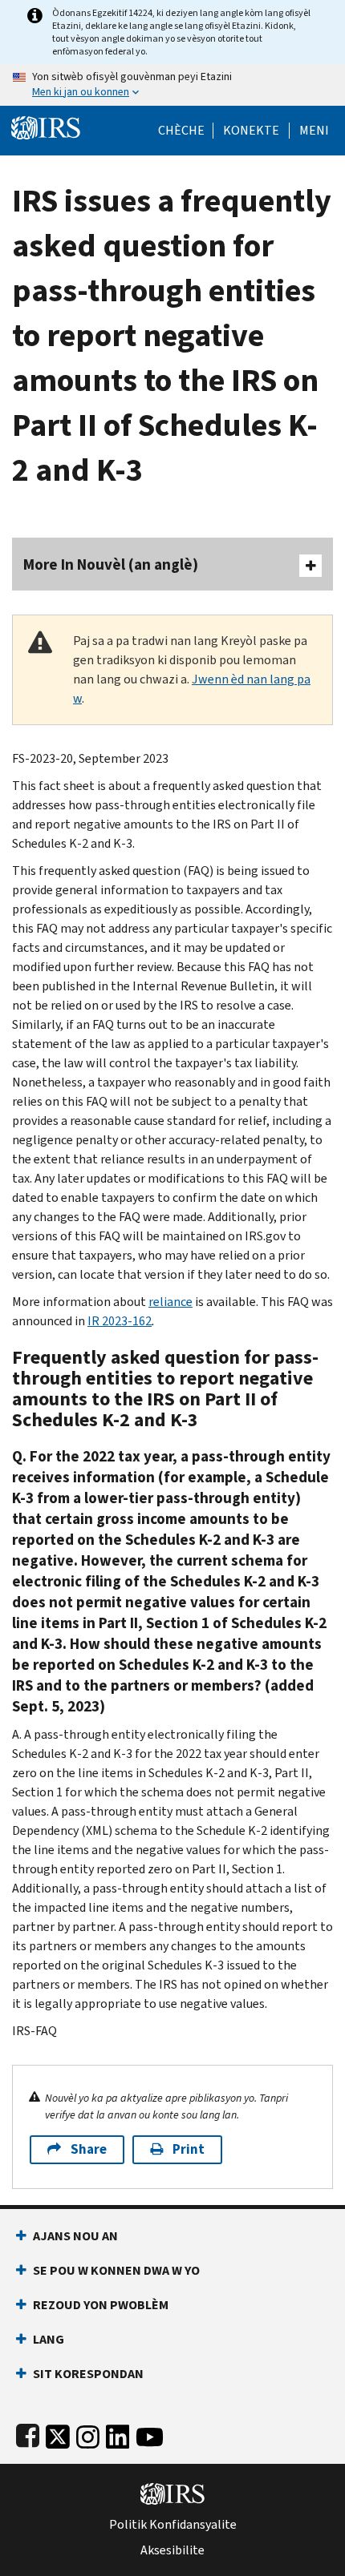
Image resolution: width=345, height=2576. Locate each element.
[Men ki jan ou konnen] (172, 85)
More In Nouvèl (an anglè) (111, 564)
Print (189, 2149)
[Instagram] (88, 2434)
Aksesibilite (172, 2550)
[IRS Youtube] (150, 2434)
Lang (49, 2339)
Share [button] (89, 2149)
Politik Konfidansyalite (173, 2525)
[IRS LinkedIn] (118, 2434)
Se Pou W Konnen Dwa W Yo (116, 2270)
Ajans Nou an (75, 2236)
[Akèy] (46, 126)
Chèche (181, 131)
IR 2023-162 (120, 1321)
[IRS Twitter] (58, 2434)
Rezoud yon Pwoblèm (101, 2305)
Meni (314, 131)
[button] (251, 131)
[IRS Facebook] (28, 2434)
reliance (170, 1302)
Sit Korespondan (88, 2374)
